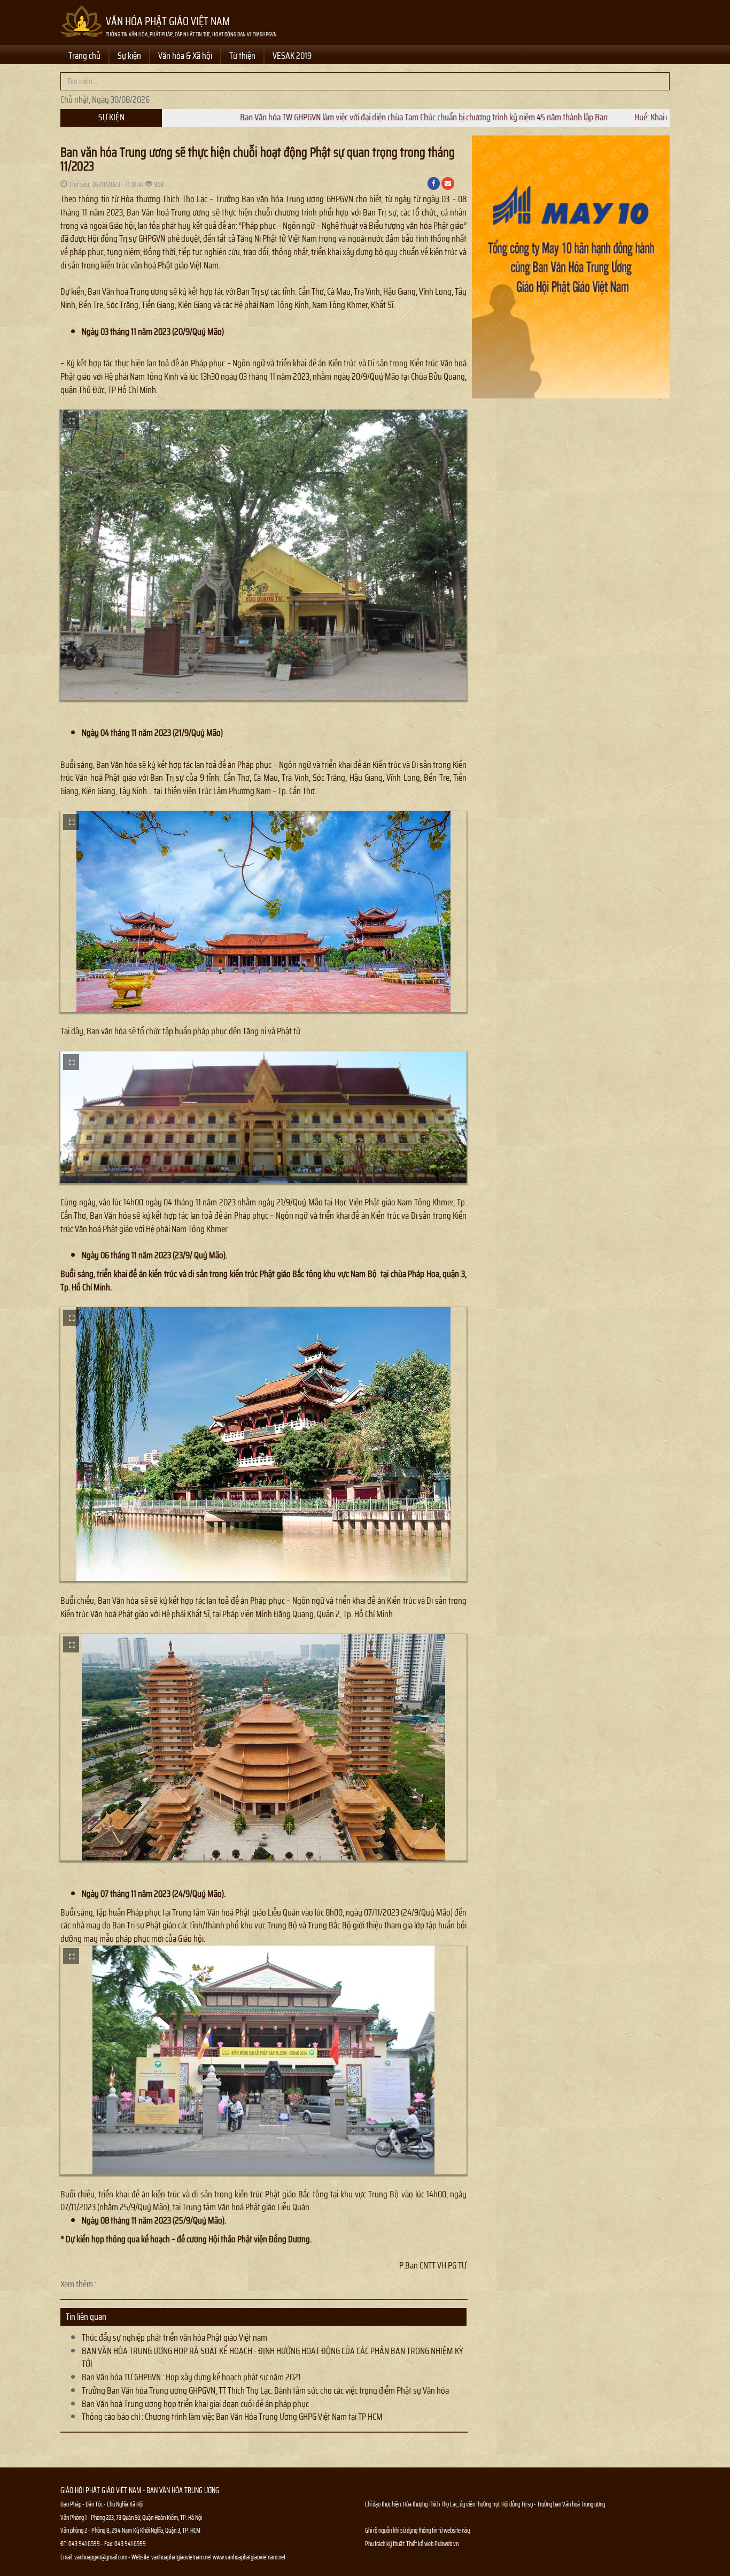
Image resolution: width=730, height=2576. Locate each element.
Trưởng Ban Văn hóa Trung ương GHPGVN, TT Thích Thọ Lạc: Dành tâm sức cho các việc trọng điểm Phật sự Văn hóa (265, 2390)
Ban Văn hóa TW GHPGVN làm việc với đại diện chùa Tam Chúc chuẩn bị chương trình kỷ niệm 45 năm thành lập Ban (282, 117)
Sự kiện (129, 56)
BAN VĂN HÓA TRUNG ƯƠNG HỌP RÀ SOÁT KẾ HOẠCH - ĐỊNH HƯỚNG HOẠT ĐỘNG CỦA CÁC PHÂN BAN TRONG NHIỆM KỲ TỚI (273, 2358)
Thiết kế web (420, 2544)
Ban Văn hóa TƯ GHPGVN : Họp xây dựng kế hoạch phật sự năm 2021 (191, 2377)
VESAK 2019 (292, 56)
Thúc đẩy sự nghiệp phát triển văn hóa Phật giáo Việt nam (174, 2337)
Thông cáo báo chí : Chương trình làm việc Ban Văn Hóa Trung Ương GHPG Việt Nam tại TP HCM (232, 2417)
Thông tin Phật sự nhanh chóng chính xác (408, 2570)
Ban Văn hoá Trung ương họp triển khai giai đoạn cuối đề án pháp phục (195, 2404)
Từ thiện (242, 56)
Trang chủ (84, 56)
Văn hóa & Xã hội (185, 56)
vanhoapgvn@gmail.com (101, 2557)
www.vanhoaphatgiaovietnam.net (249, 2557)
